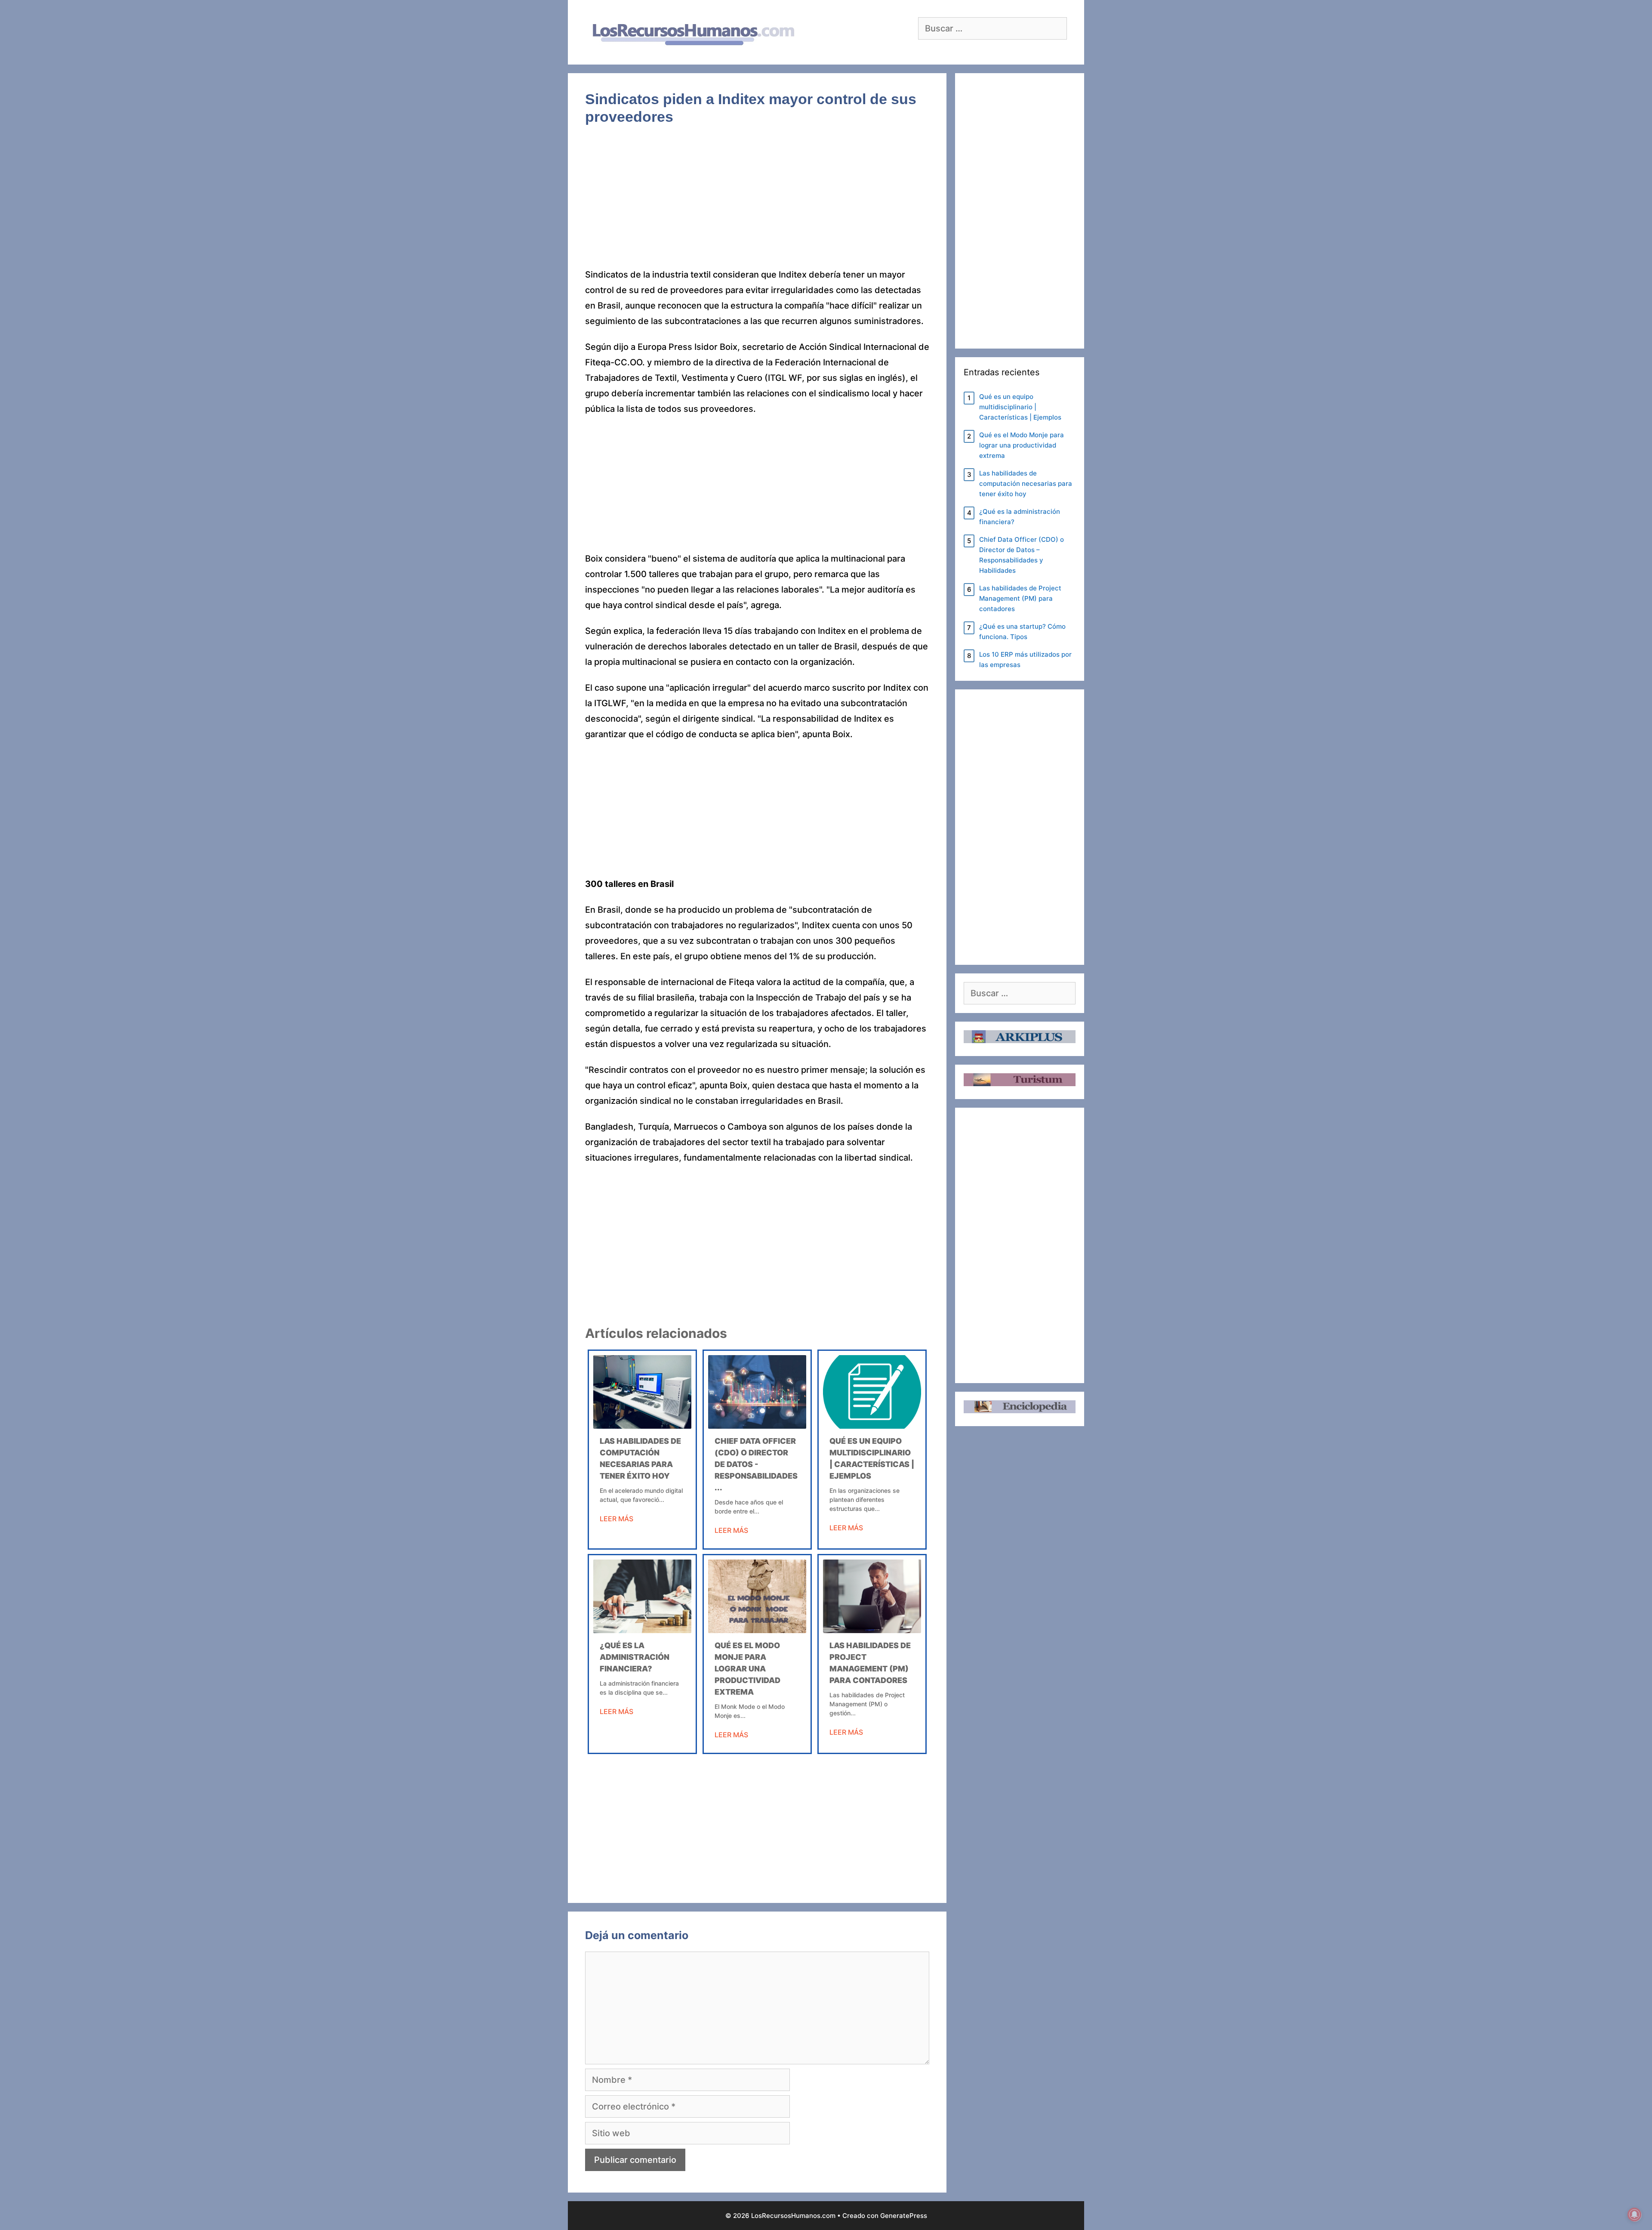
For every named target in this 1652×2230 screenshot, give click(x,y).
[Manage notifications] (1634, 2215)
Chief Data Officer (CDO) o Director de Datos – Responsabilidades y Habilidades (1022, 555)
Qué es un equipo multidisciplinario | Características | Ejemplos (1020, 407)
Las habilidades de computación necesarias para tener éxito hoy (1026, 483)
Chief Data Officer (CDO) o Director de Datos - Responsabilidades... (756, 1464)
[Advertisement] (757, 203)
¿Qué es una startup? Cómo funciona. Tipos (1022, 632)
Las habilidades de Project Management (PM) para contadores (1020, 598)
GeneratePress (904, 2216)
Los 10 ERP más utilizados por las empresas (1025, 659)
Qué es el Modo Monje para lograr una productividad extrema (747, 1669)
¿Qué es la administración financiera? (635, 1657)
